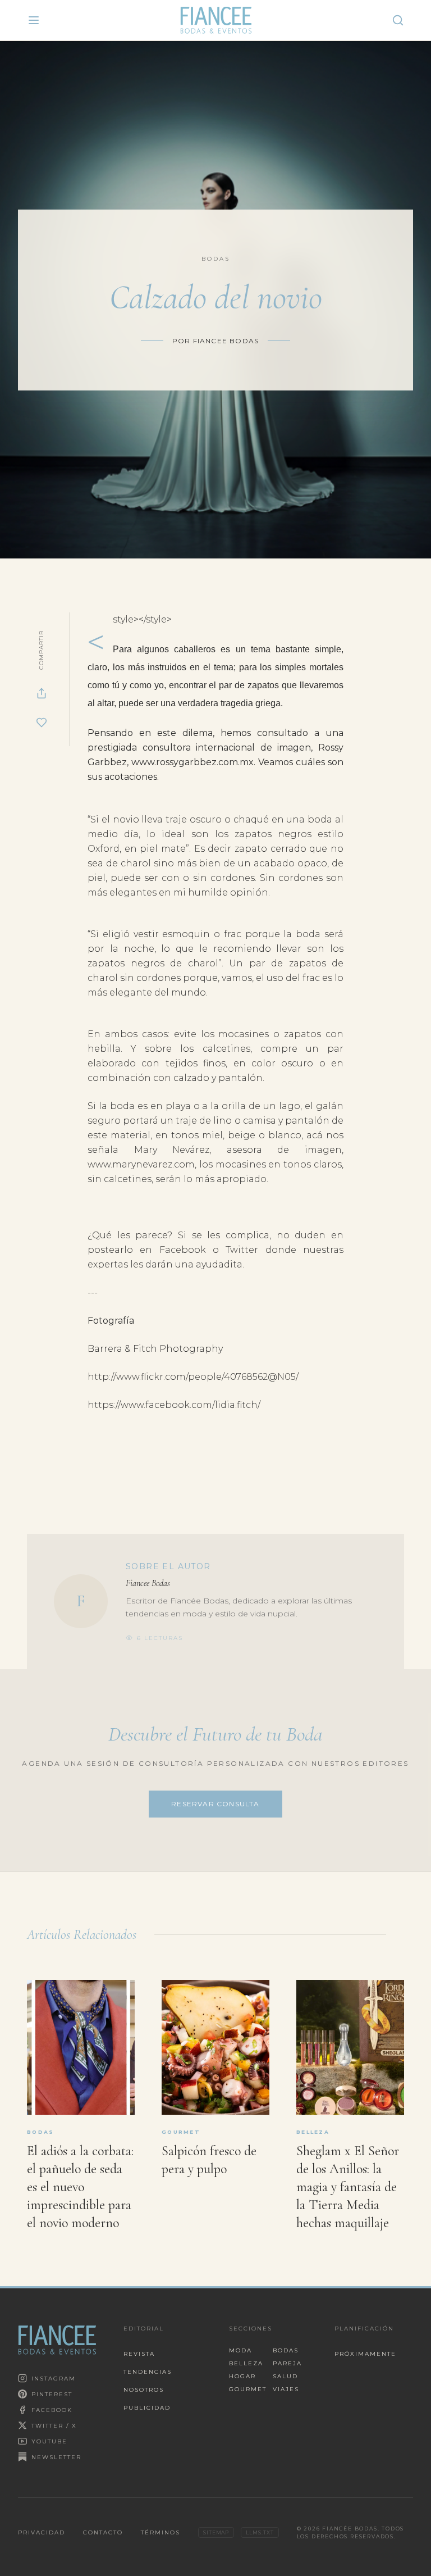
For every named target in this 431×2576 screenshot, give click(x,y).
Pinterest (52, 2394)
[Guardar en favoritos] (42, 723)
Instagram (54, 2379)
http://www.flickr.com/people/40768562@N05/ (193, 1377)
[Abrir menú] (34, 20)
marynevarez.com (141, 1164)
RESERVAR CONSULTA (215, 1804)
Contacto (103, 2532)
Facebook (52, 2410)
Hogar (242, 2376)
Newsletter (56, 2457)
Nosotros (144, 2390)
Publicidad (147, 2408)
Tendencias (148, 2372)
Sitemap (216, 2532)
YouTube (49, 2441)
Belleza (246, 2363)
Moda (240, 2350)
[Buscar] (398, 20)
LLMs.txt (260, 2532)
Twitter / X (54, 2426)
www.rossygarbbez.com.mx (192, 762)
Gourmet (246, 2389)
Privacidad (42, 2532)
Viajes (286, 2389)
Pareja (287, 2363)
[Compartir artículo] (42, 693)
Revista (139, 2354)
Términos (161, 2532)
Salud (285, 2376)
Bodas (286, 2350)
